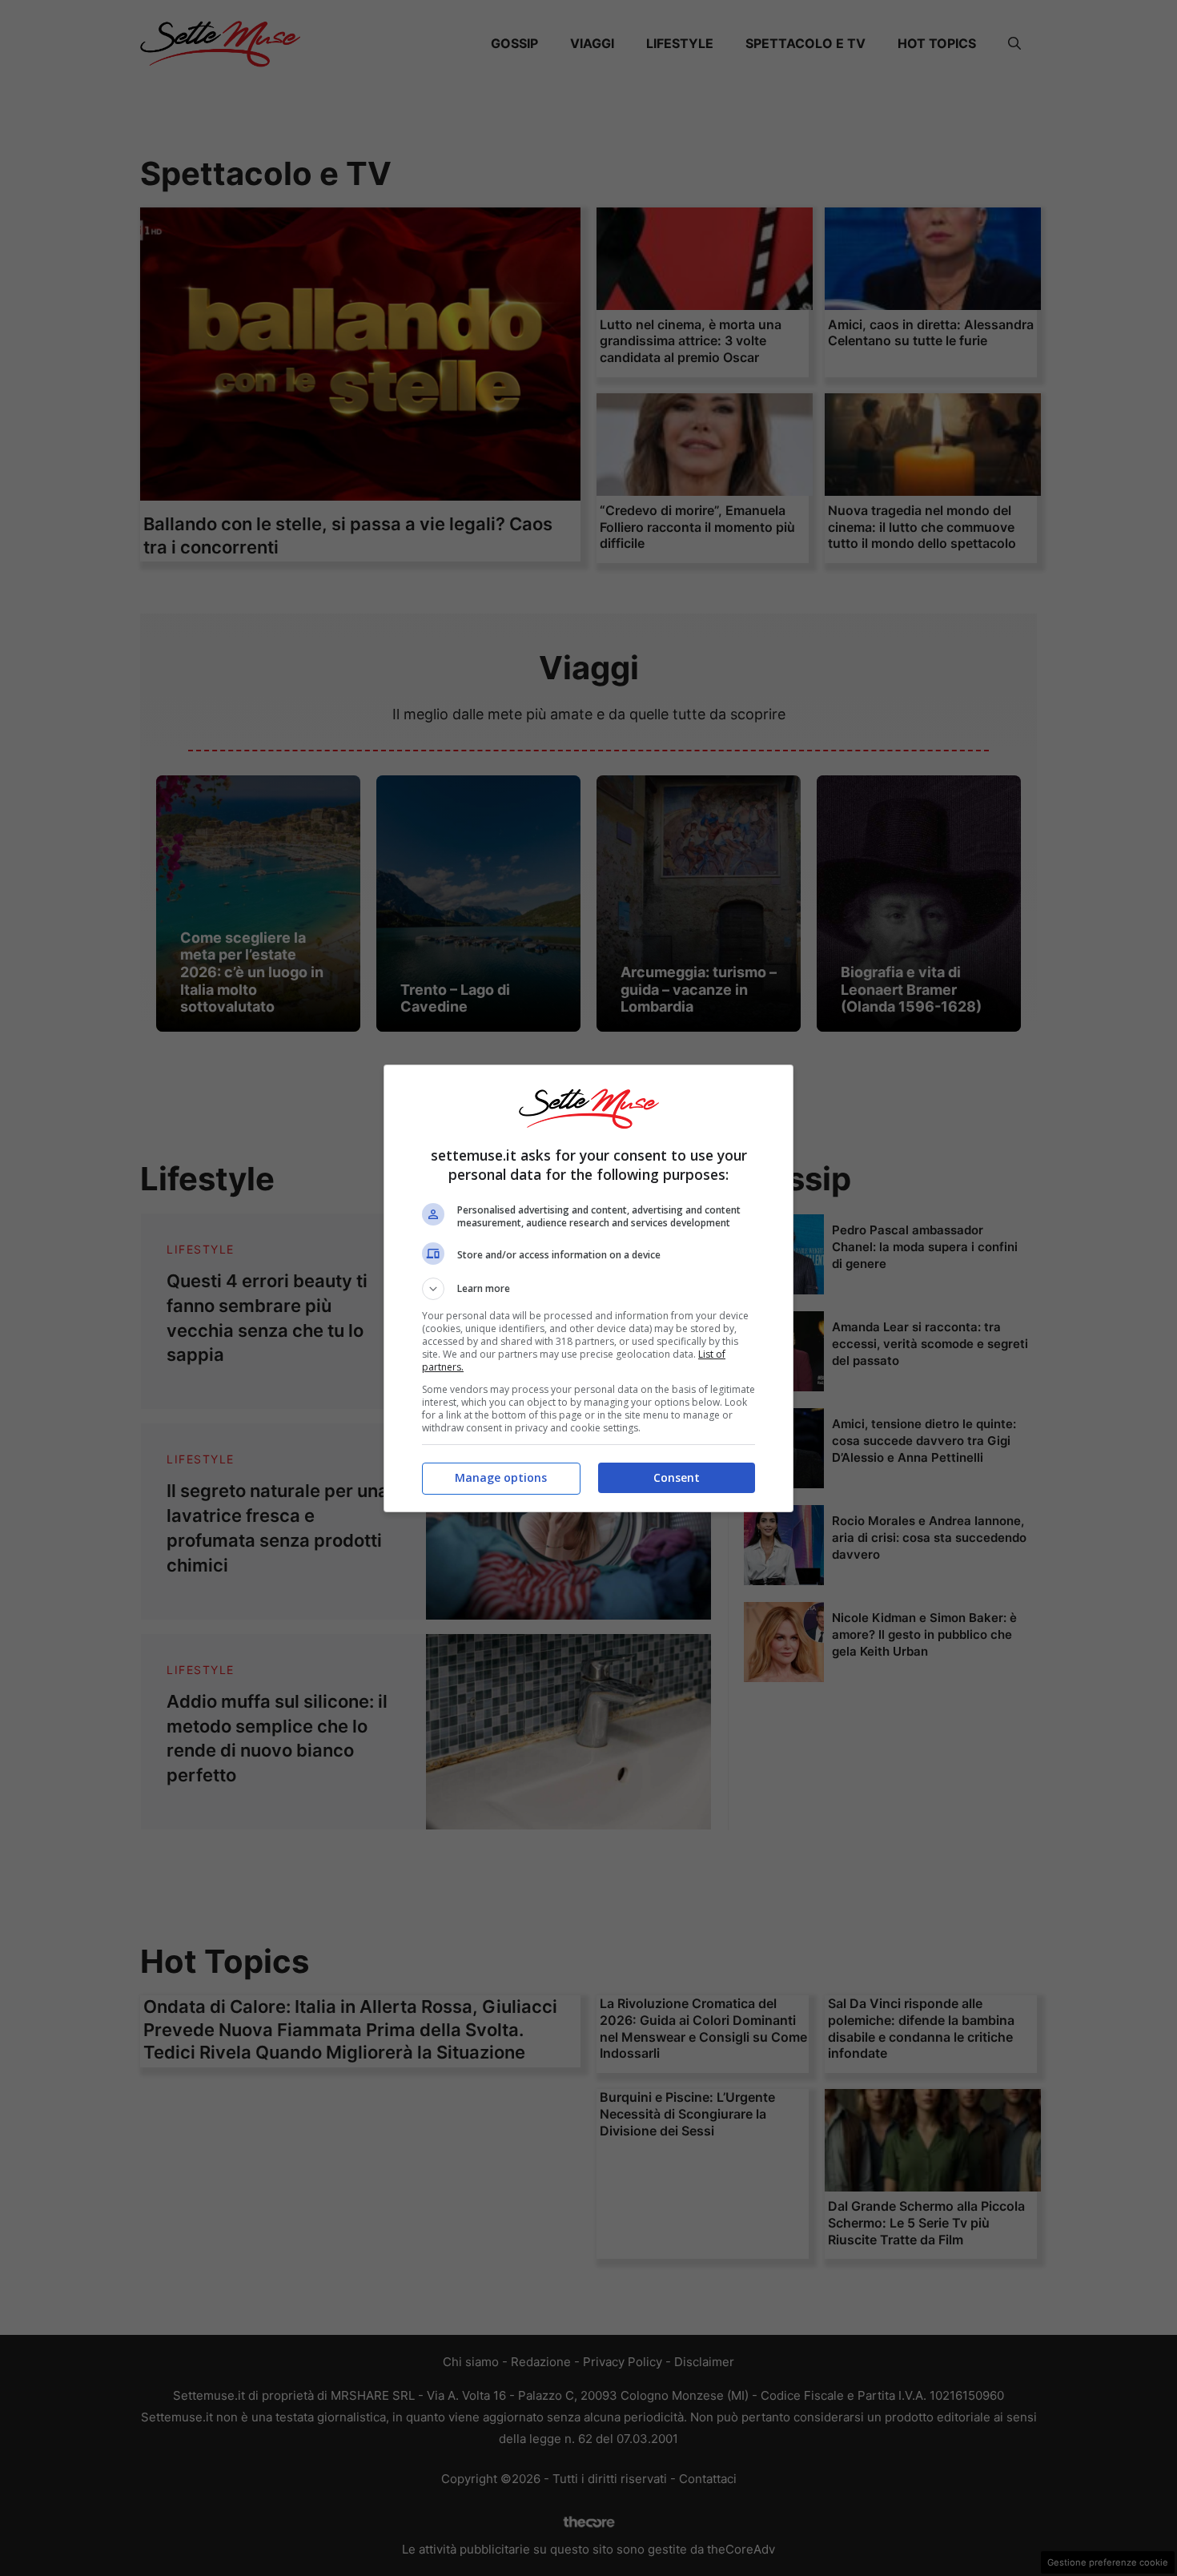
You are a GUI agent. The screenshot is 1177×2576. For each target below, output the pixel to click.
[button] (588, 1289)
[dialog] (588, 1288)
